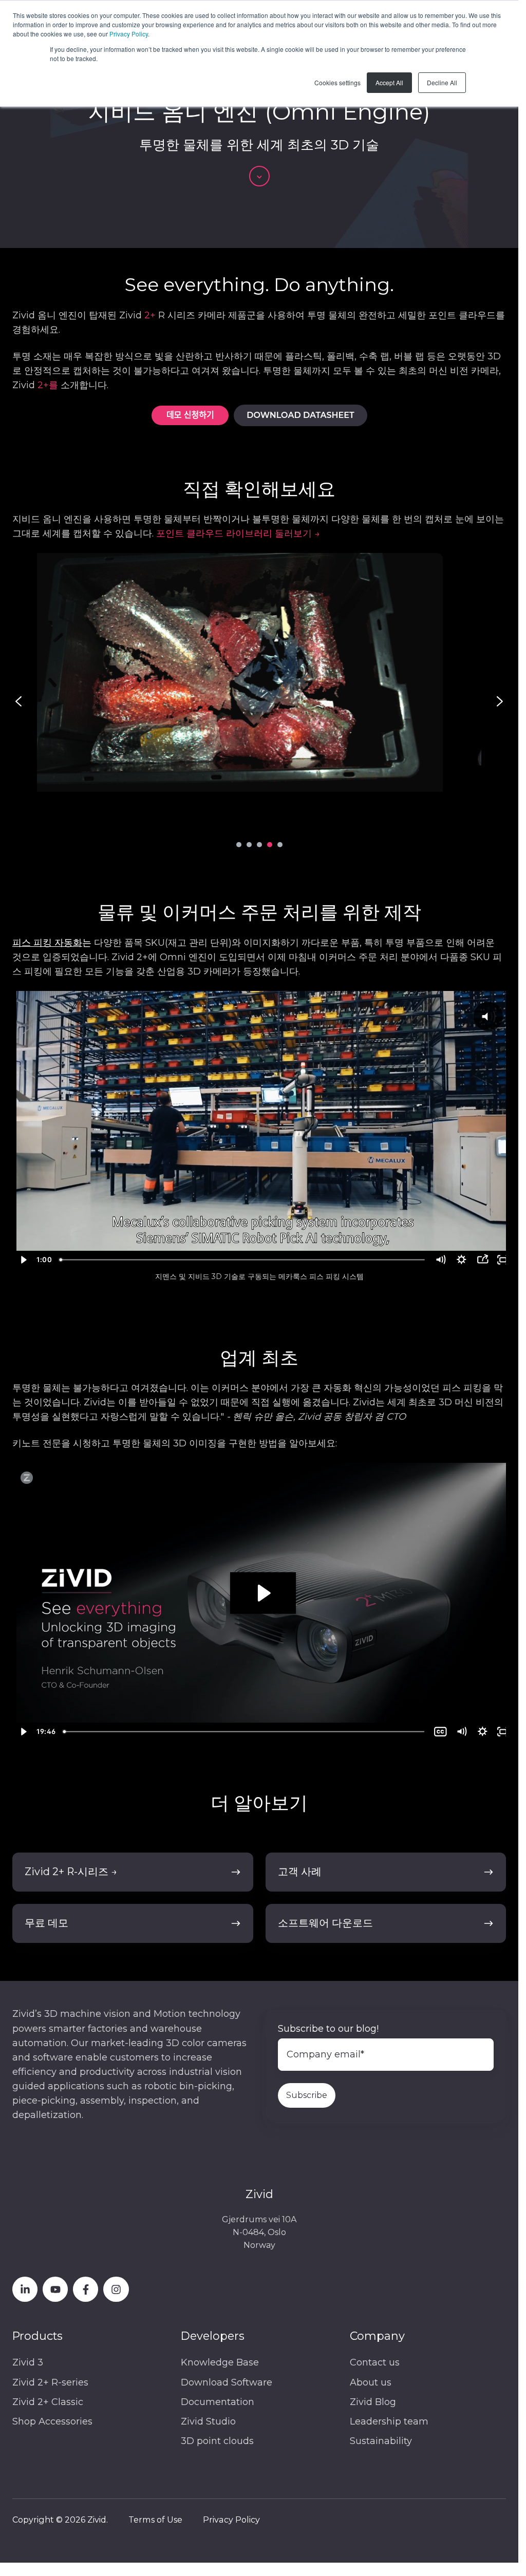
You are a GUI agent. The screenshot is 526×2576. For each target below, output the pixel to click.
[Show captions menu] (434, 1732)
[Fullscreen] (496, 1260)
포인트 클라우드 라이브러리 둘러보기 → (238, 533)
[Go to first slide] (500, 701)
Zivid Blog (373, 2402)
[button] (259, 176)
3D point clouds (217, 2441)
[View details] (25, 2289)
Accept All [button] (389, 82)
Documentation (218, 2402)
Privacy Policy (129, 34)
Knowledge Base (220, 2362)
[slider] (239, 1260)
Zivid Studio (208, 2421)
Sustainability (381, 2441)
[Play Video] (23, 1260)
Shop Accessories (52, 2421)
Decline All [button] (442, 82)
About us (371, 2382)
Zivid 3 (28, 2362)
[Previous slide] (18, 701)
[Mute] (434, 1260)
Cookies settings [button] (337, 82)
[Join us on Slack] (86, 2289)
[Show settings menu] (455, 1260)
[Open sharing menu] (475, 1260)
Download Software (227, 2382)
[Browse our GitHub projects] (116, 2289)
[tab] (239, 845)
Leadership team (389, 2421)
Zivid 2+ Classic (48, 2402)
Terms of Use (155, 2520)
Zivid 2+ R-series (50, 2382)
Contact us (375, 2362)
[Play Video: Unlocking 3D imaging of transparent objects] (259, 1593)
